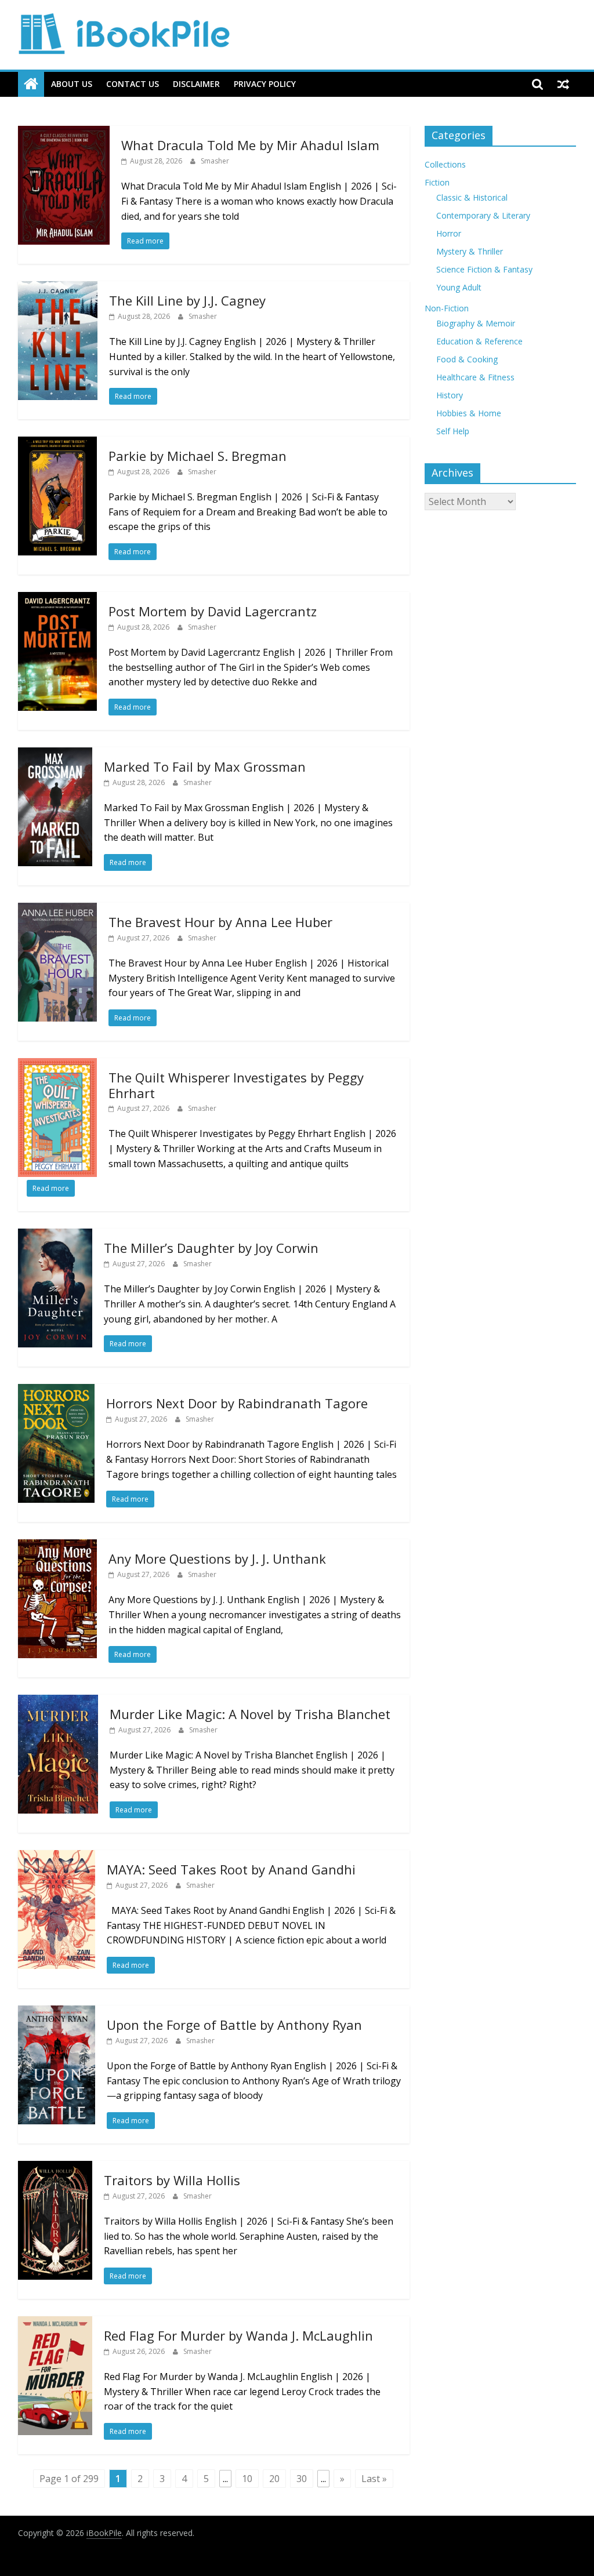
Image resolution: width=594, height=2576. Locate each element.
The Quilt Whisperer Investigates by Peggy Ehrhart (236, 1085)
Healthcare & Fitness (475, 377)
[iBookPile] (31, 84)
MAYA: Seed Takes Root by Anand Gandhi (231, 1869)
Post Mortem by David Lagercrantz (213, 611)
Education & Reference (479, 341)
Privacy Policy (265, 84)
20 (274, 2479)
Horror (449, 233)
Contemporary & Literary (483, 215)
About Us (72, 84)
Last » (374, 2479)
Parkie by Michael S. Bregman (198, 456)
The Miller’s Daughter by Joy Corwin (211, 1248)
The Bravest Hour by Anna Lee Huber (220, 922)
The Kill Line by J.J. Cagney (187, 300)
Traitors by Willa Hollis (172, 2180)
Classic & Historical (472, 197)
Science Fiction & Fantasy (484, 269)
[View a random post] (563, 84)
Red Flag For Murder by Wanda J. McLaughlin (238, 2335)
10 (247, 2479)
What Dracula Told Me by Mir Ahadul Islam (250, 145)
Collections (445, 164)
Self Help (453, 431)
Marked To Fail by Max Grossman (205, 766)
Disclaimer (196, 84)
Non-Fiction (447, 308)
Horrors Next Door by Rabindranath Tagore (237, 1403)
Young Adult (459, 287)
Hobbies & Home (469, 413)
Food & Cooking (467, 359)
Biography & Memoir (476, 323)
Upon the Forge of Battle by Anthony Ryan (234, 2025)
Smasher (215, 161)
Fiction (437, 182)
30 (302, 2479)
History (450, 395)
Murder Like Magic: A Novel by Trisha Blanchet (250, 1714)
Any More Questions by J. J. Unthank (217, 1558)
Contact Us (133, 84)
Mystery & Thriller (470, 251)
